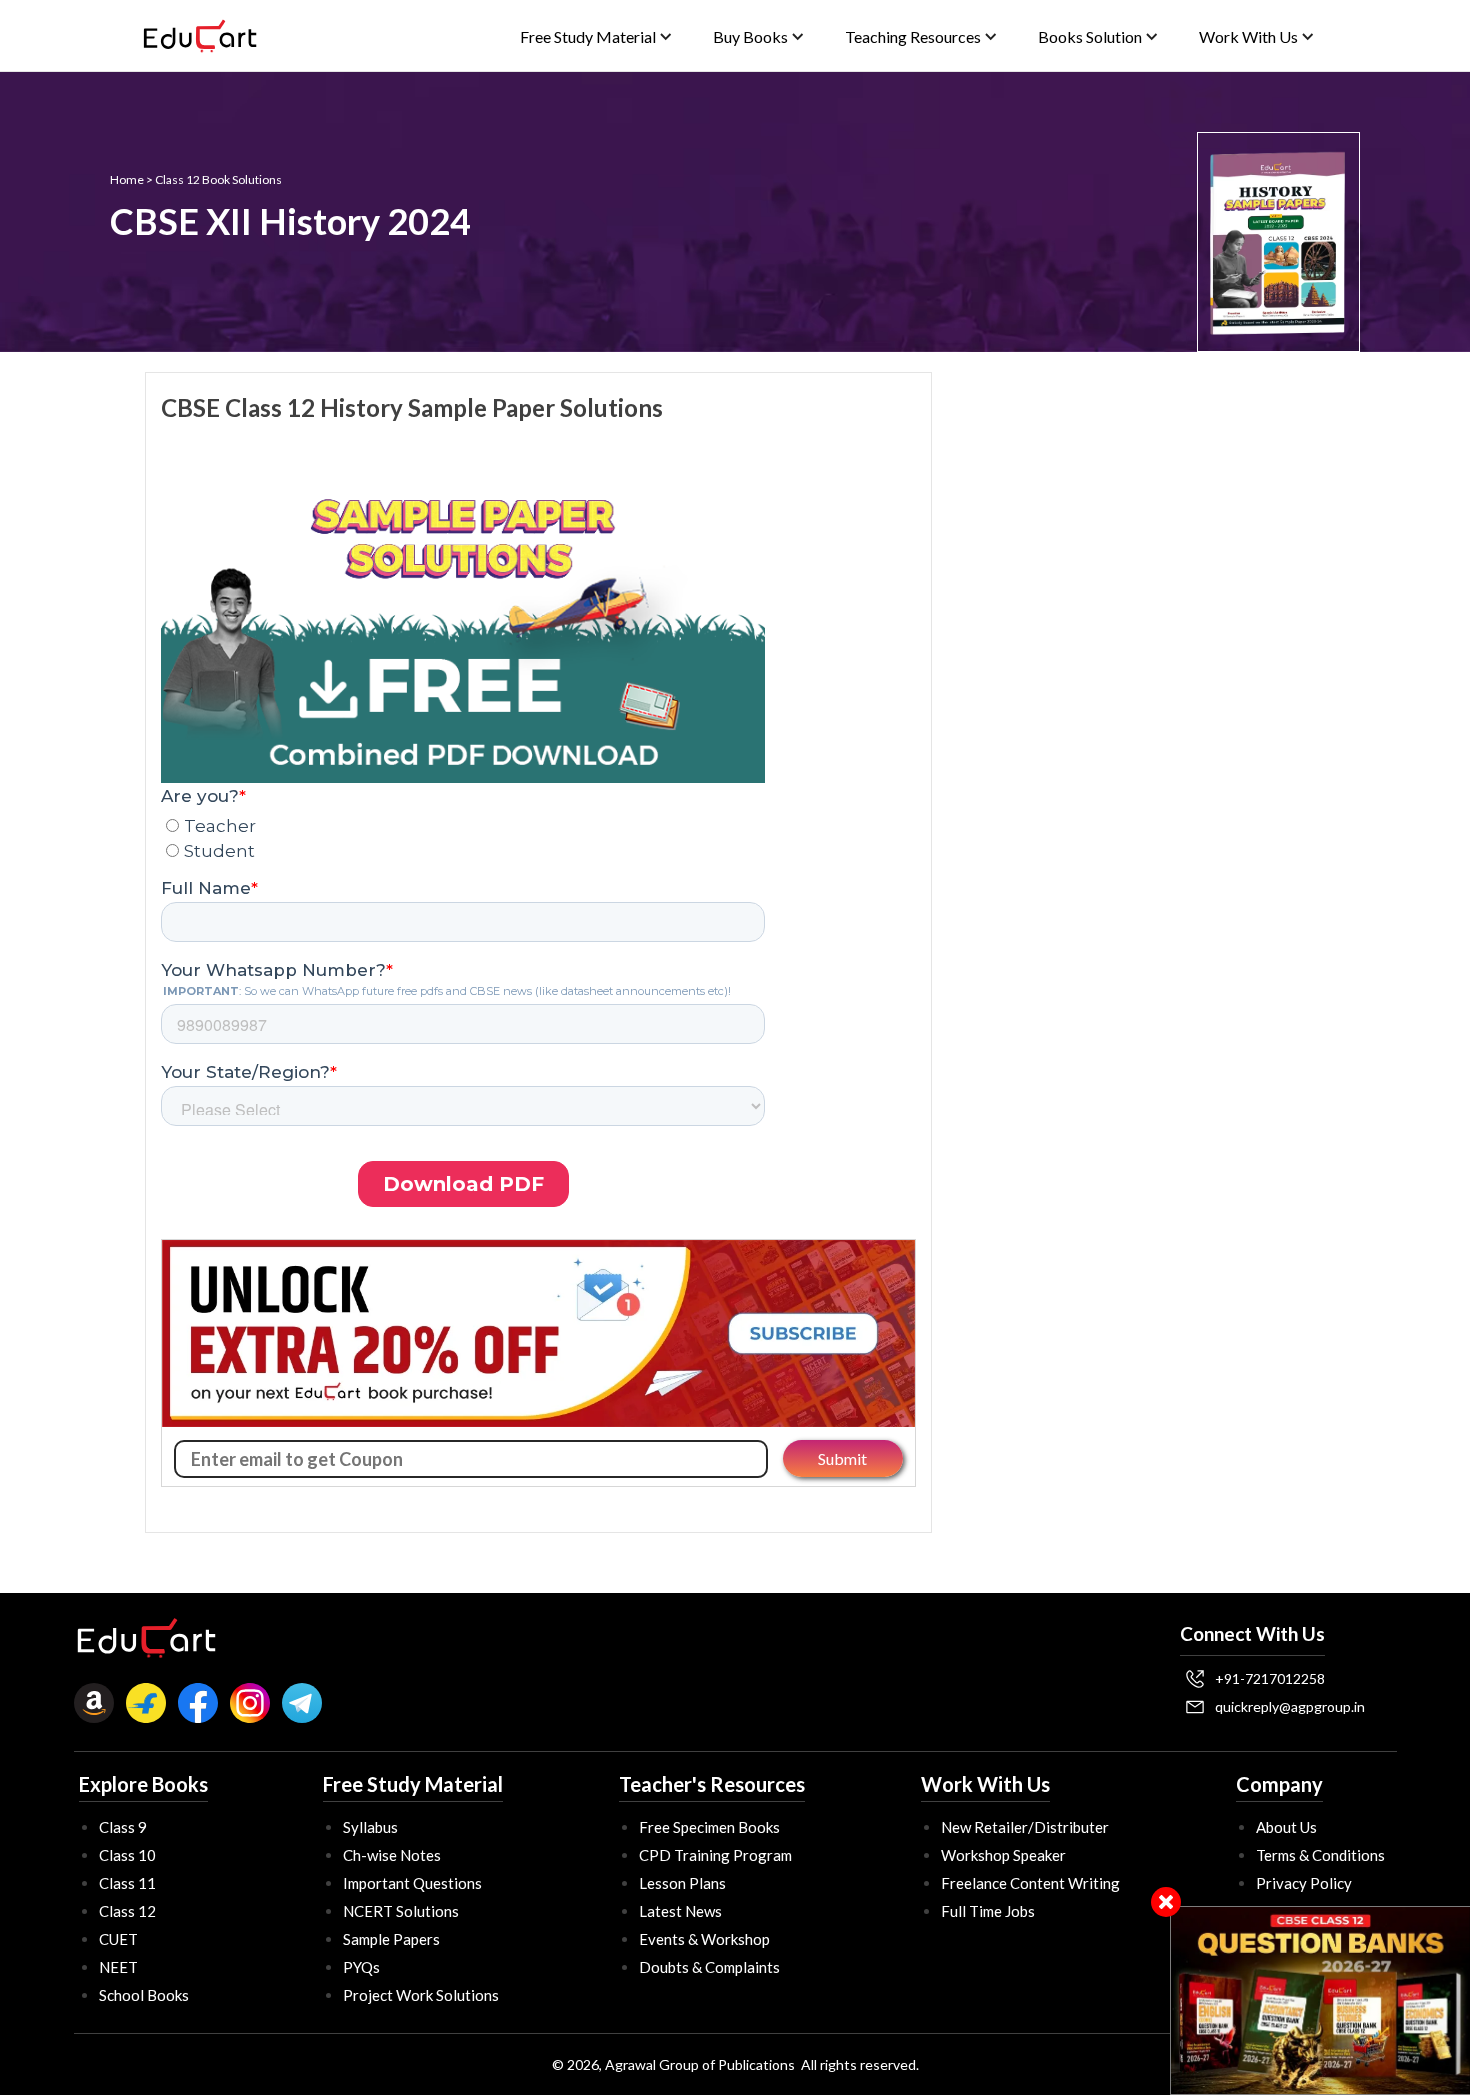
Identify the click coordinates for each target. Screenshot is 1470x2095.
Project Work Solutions (421, 1995)
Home (127, 179)
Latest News (680, 1911)
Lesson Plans (682, 1883)
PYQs (361, 1967)
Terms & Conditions (1320, 1855)
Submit (842, 1458)
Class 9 (123, 1827)
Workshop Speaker (1003, 1855)
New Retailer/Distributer (1025, 1827)
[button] (596, 36)
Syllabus (370, 1827)
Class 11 (127, 1883)
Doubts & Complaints (709, 1967)
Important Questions (412, 1883)
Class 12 (127, 1911)
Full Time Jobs (988, 1911)
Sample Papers (391, 1939)
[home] (200, 36)
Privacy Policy (1304, 1883)
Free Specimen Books (709, 1827)
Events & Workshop (704, 1939)
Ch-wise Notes (392, 1855)
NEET (118, 1967)
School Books (144, 1995)
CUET (118, 1939)
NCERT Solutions (401, 1911)
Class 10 (127, 1855)
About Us (1286, 1827)
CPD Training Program (715, 1855)
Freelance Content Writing (1030, 1883)
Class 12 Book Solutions (218, 179)
